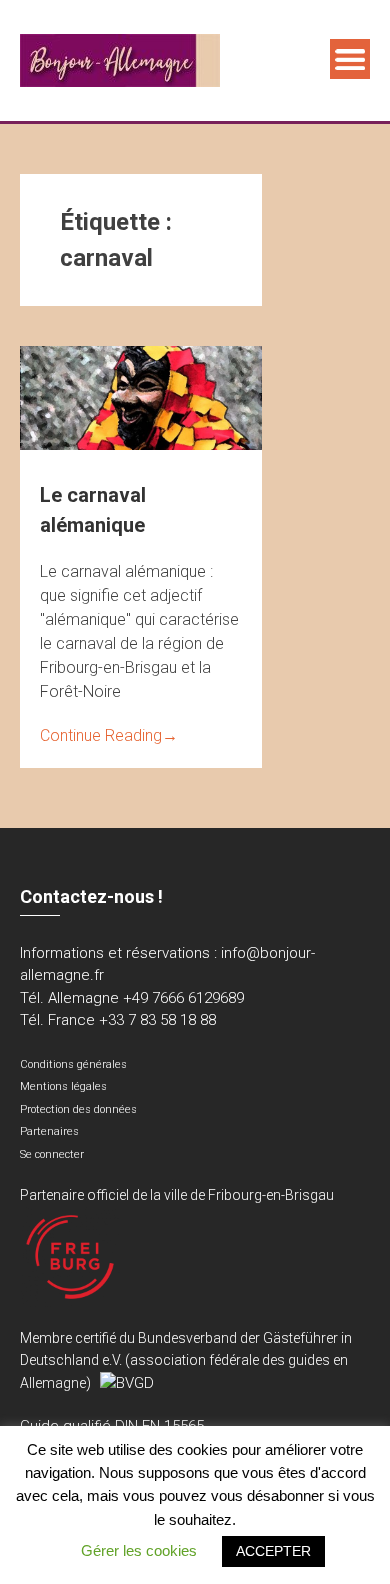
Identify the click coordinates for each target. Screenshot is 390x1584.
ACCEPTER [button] (273, 1551)
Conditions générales (73, 1064)
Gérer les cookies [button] (139, 1550)
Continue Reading (109, 735)
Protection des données (78, 1109)
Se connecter (52, 1154)
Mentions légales (63, 1086)
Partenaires (49, 1131)
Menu (350, 59)
